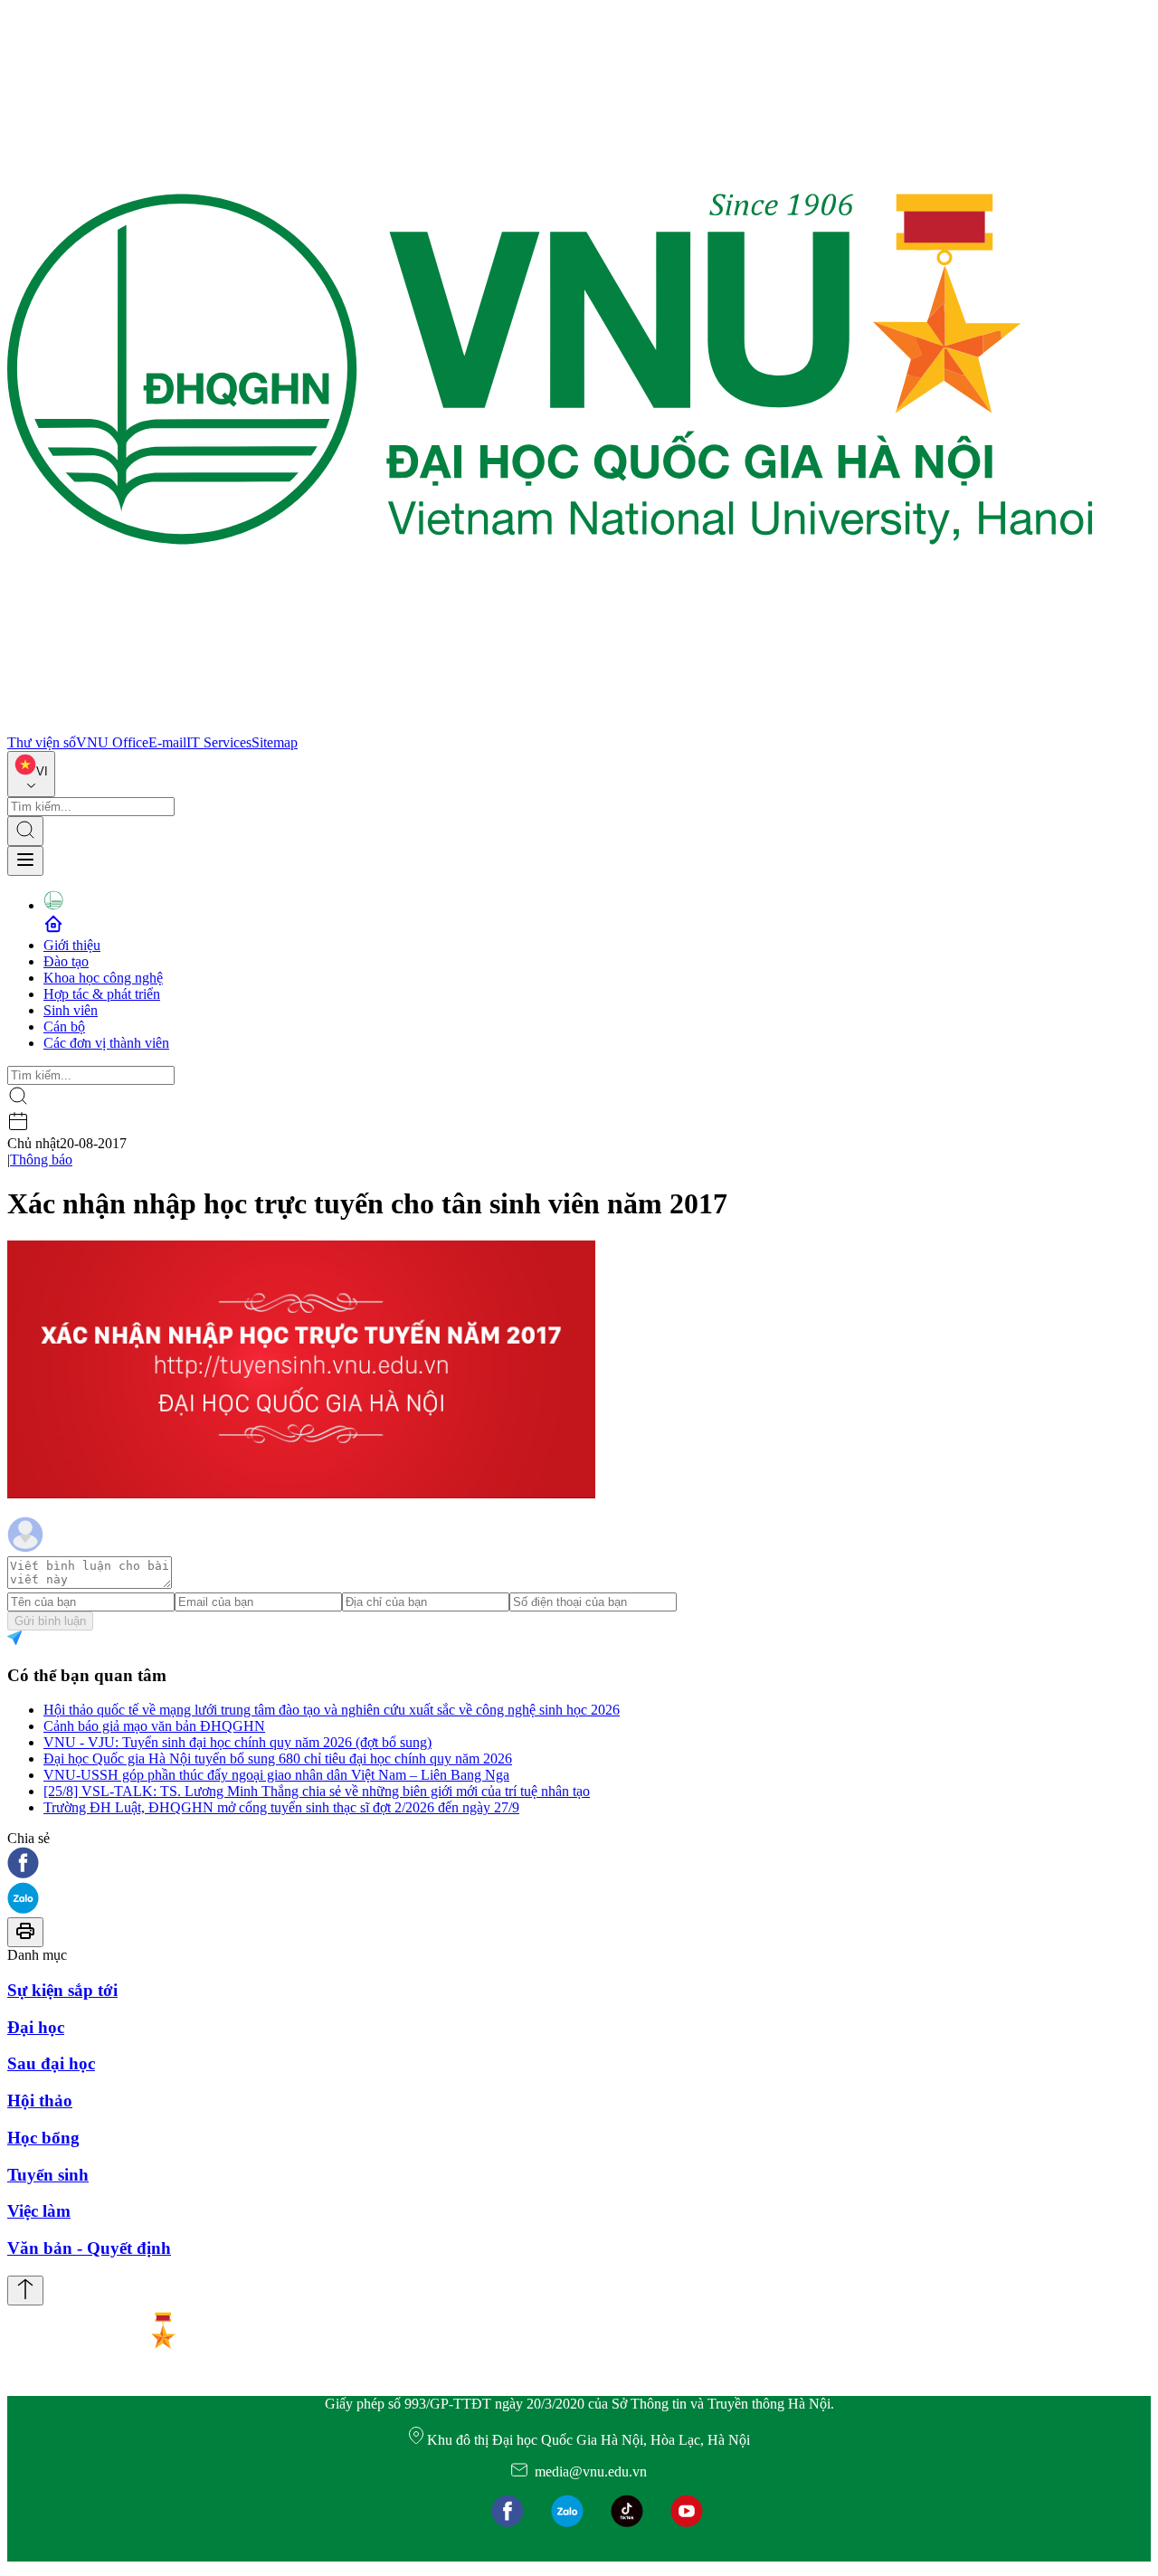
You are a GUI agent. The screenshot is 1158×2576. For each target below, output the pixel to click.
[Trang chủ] (550, 726)
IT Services (219, 742)
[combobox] (31, 774)
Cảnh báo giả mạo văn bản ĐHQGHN (154, 1726)
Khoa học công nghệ (103, 978)
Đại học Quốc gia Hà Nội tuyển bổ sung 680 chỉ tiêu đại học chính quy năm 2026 (278, 1759)
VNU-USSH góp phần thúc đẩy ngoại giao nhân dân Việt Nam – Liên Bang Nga (276, 1775)
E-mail (167, 742)
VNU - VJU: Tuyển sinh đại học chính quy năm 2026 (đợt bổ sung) (237, 1742)
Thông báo (41, 1160)
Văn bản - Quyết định (89, 2248)
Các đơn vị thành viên (106, 1043)
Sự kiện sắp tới (62, 1990)
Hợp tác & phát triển (102, 994)
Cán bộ (64, 1027)
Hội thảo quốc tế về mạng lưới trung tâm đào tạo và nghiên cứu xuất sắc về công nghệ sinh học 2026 (332, 1710)
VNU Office (112, 742)
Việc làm (39, 2211)
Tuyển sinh (48, 2175)
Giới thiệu (72, 945)
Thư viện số (42, 742)
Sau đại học (51, 2063)
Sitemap (275, 742)
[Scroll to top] (25, 2291)
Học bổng (43, 2138)
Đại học (36, 2027)
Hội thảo (40, 2101)
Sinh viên (71, 1010)
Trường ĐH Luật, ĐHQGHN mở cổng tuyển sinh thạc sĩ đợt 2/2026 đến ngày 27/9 (281, 1807)
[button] (579, 1864)
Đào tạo (66, 961)
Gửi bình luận (50, 1621)
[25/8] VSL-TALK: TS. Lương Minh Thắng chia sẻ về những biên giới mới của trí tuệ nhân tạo (317, 1791)
